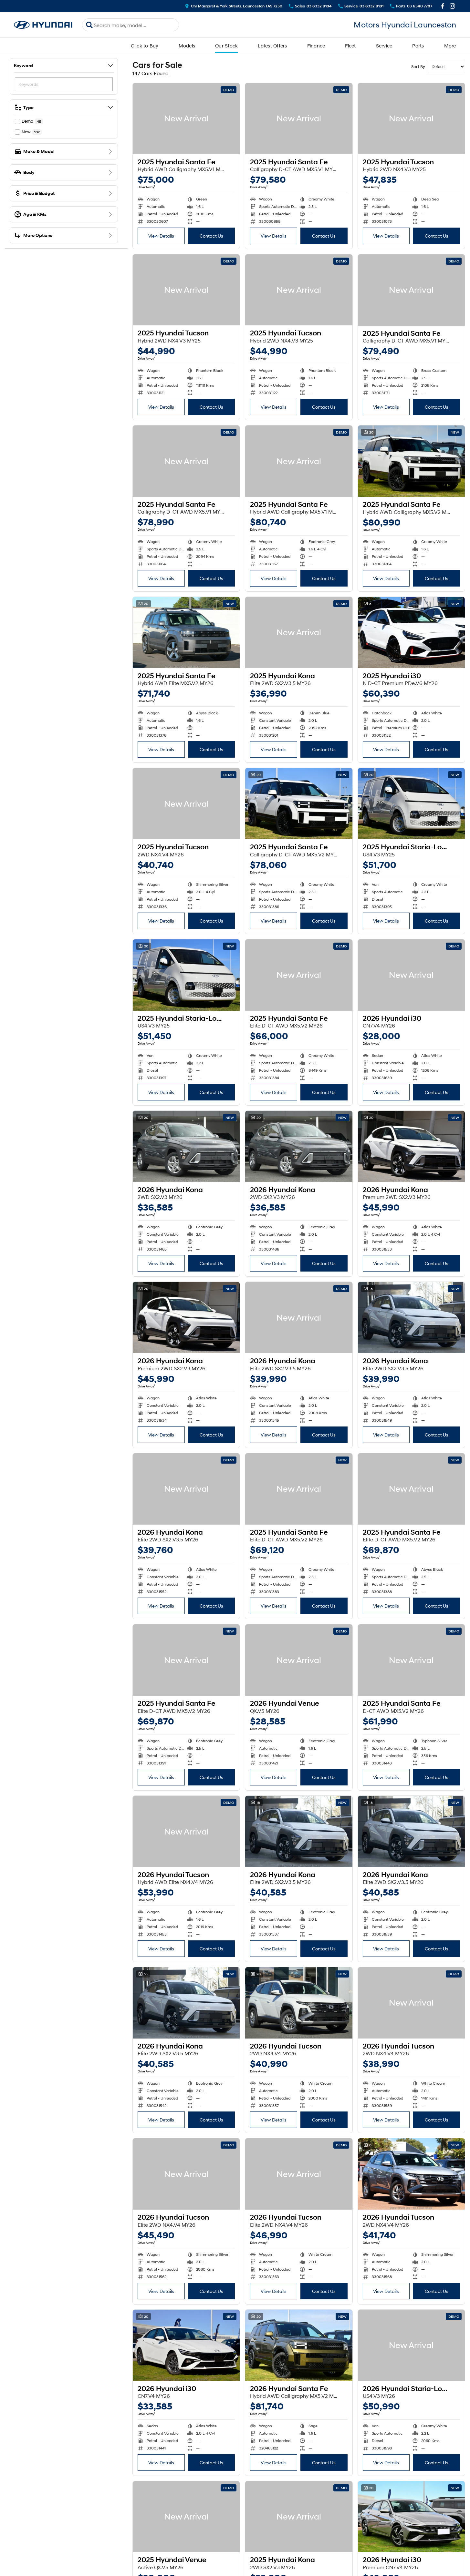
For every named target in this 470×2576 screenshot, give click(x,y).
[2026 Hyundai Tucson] (186, 1831)
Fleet (350, 46)
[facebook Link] (443, 6)
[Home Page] (43, 25)
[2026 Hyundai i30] (411, 975)
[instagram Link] (452, 6)
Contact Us (211, 236)
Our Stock (226, 46)
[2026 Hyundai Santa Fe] (299, 2345)
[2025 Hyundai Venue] (186, 2517)
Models (187, 46)
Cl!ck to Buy (145, 46)
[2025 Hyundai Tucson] (411, 119)
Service (384, 46)
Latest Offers (272, 46)
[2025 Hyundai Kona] (299, 633)
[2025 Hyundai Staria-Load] (411, 804)
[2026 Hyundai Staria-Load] (411, 2345)
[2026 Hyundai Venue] (299, 1660)
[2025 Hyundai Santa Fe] (186, 119)
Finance (316, 46)
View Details (161, 236)
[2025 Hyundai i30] (411, 633)
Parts (418, 46)
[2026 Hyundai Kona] (186, 1146)
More (450, 46)
